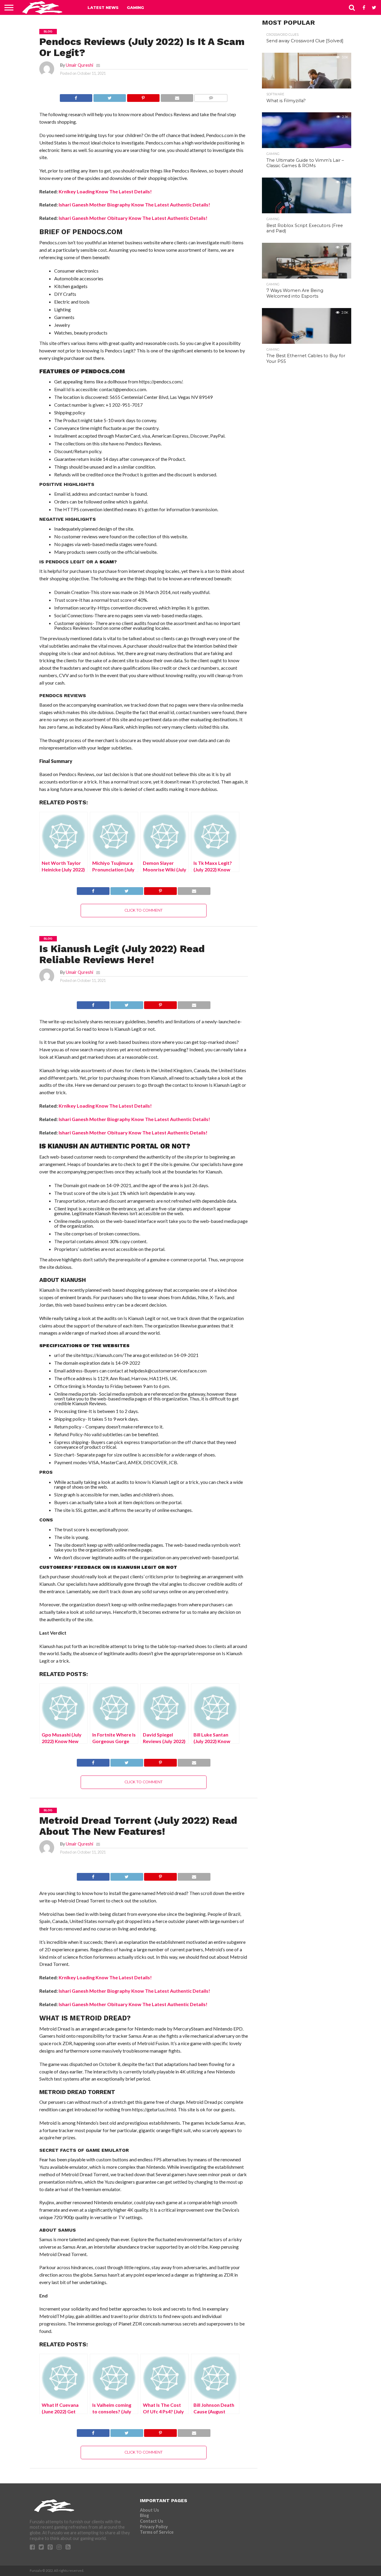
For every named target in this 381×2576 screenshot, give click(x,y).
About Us (149, 2510)
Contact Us (152, 2521)
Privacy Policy (154, 2527)
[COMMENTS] (211, 96)
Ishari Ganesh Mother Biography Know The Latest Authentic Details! (134, 205)
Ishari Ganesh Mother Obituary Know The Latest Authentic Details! (133, 218)
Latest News (103, 7)
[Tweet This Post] (110, 96)
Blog (144, 2515)
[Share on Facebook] (76, 96)
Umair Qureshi (79, 65)
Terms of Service (157, 2532)
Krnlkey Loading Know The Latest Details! (105, 191)
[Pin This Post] (143, 96)
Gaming (135, 7)
